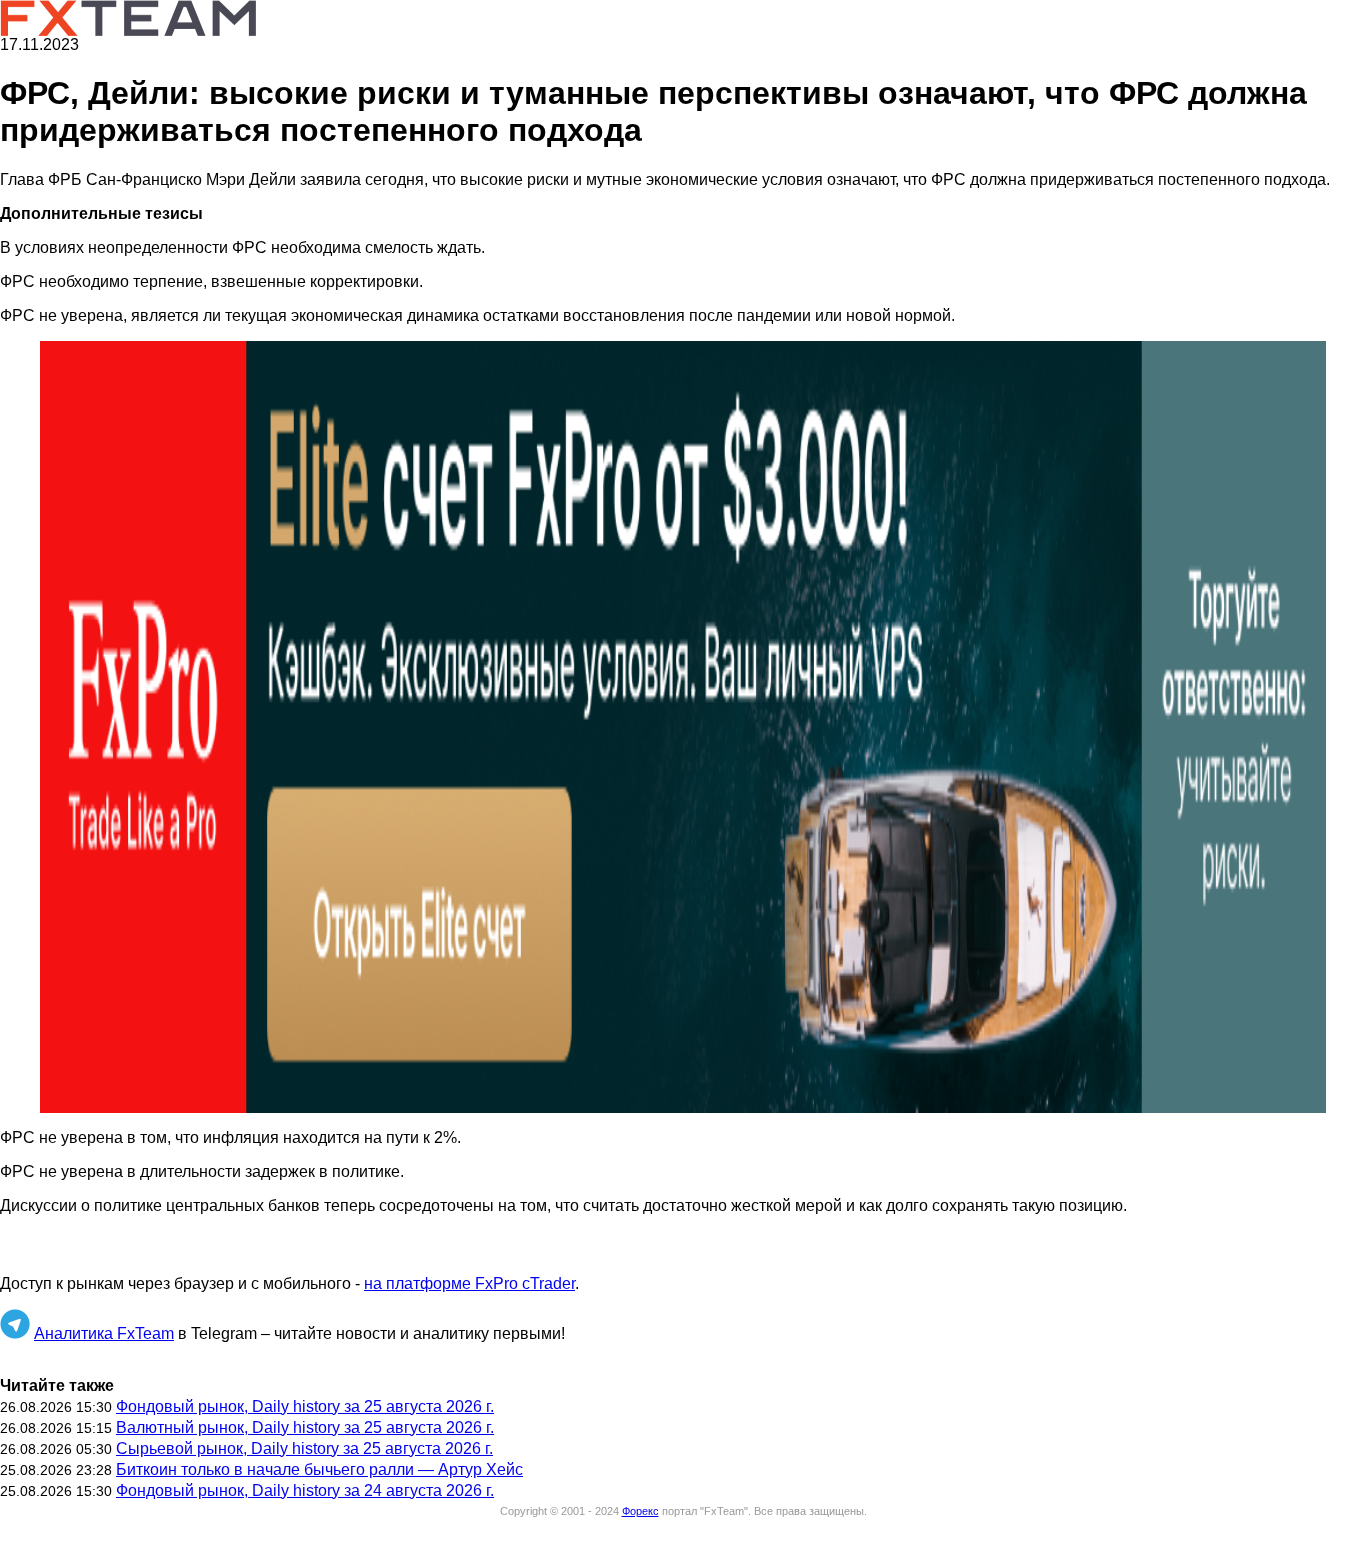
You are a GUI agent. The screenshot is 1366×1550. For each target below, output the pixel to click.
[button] (683, 727)
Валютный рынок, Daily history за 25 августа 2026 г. (305, 1427)
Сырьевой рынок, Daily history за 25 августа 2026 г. (304, 1448)
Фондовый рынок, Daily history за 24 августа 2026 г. (305, 1490)
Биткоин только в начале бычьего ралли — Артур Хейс (319, 1469)
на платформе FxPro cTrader (469, 1283)
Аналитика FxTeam (104, 1333)
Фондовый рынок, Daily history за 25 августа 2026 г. (305, 1406)
